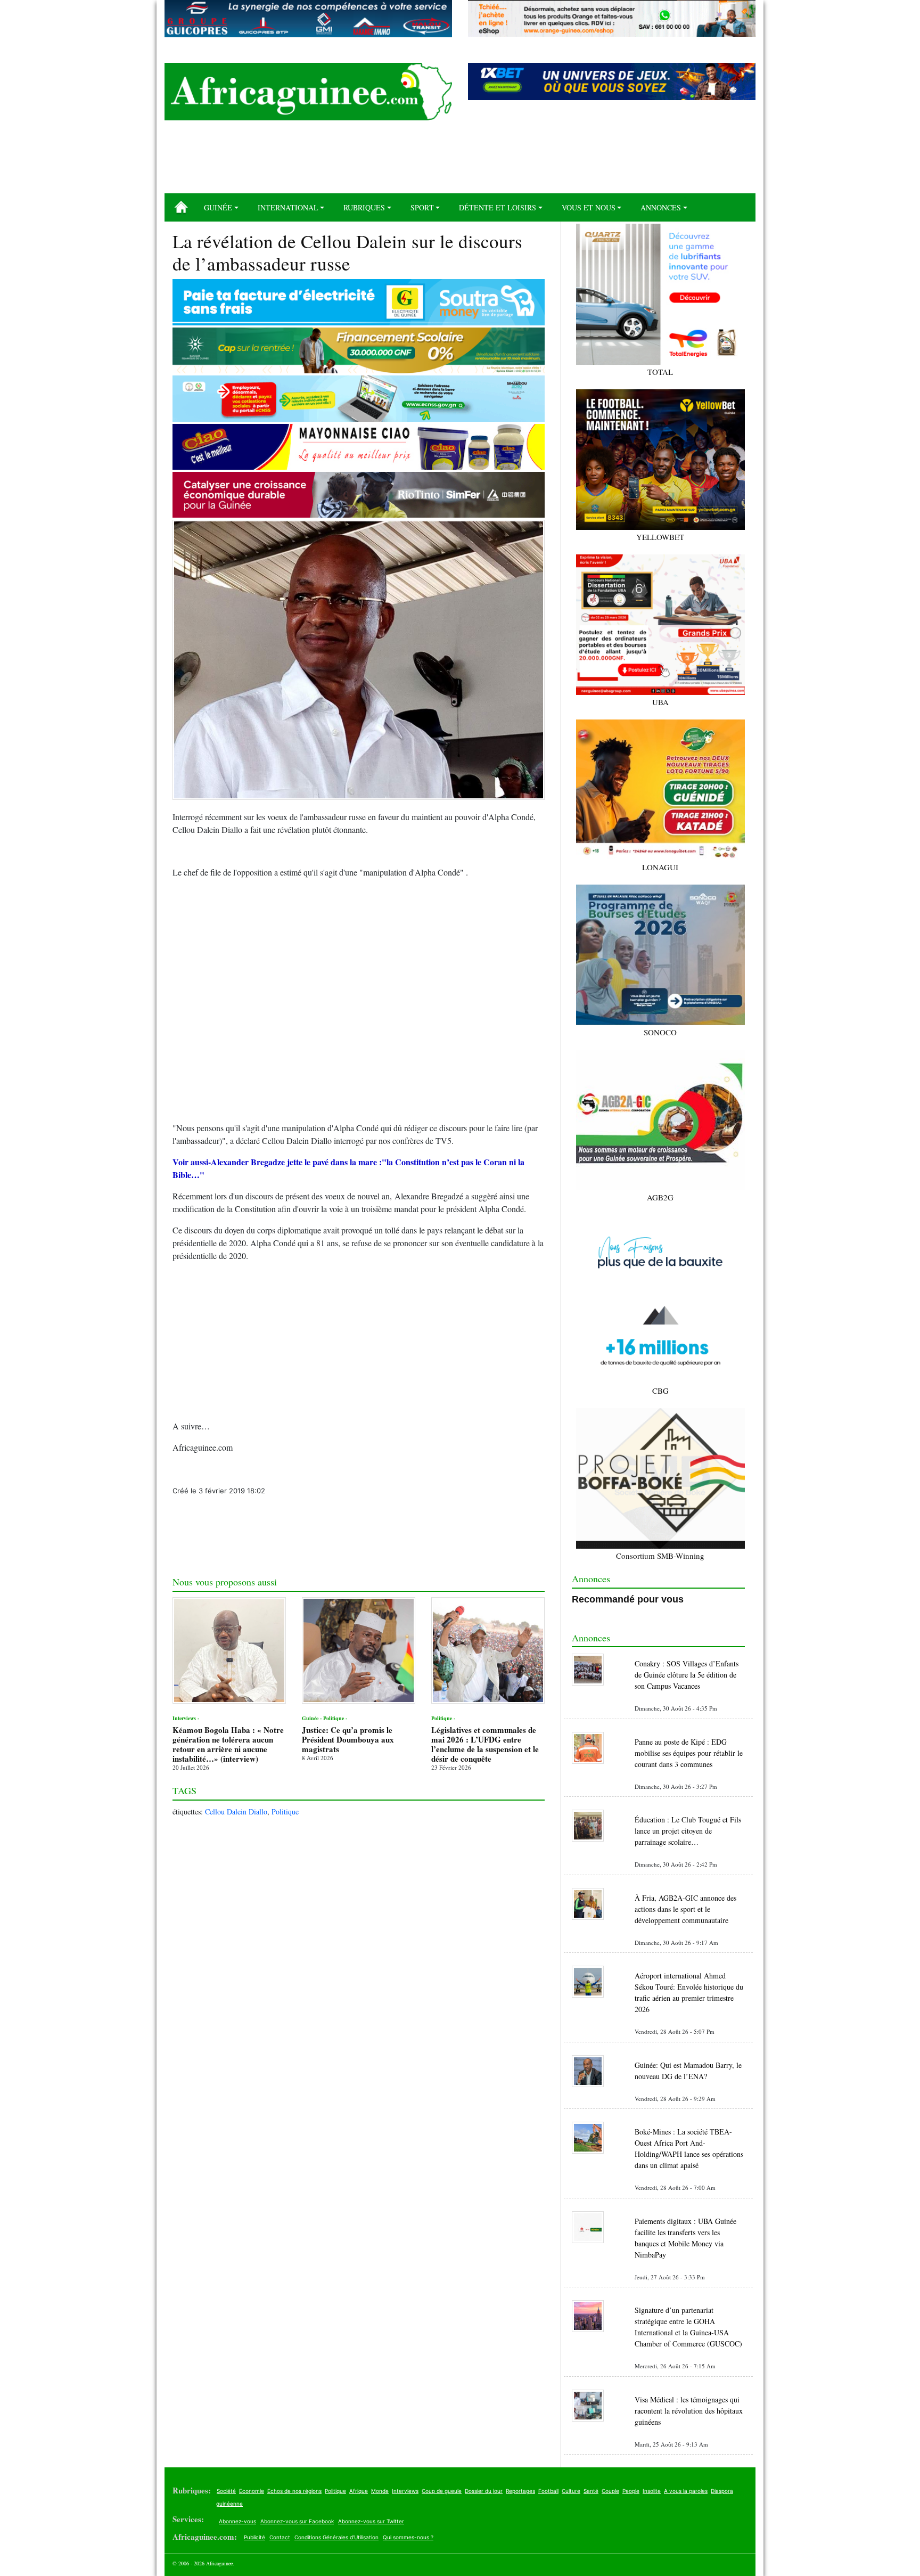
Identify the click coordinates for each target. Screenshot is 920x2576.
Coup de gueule (442, 2491)
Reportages (520, 2491)
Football (548, 2491)
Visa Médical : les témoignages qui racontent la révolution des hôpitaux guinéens (689, 2411)
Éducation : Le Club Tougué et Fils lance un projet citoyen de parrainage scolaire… (688, 1831)
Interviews (405, 2491)
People (631, 2491)
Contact (280, 2537)
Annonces (661, 207)
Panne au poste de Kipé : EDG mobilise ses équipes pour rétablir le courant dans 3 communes (689, 1753)
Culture (571, 2491)
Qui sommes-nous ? (408, 2537)
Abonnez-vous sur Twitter (371, 2521)
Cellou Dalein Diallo (236, 1812)
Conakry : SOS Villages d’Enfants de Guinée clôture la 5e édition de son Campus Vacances (687, 1675)
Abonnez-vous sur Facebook (297, 2521)
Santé (591, 2491)
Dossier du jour (484, 2491)
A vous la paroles (686, 2491)
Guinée (218, 207)
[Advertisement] (460, 161)
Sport (422, 207)
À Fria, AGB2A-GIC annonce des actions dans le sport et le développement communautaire (685, 1909)
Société (226, 2491)
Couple (610, 2491)
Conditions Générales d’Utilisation (336, 2537)
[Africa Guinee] (308, 92)
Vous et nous (589, 207)
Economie (252, 2491)
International (288, 207)
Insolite (652, 2491)
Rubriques (364, 207)
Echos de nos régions (294, 2491)
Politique (285, 1812)
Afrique (359, 2491)
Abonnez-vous (237, 2521)
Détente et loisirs (498, 207)
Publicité (254, 2537)
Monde (380, 2491)
